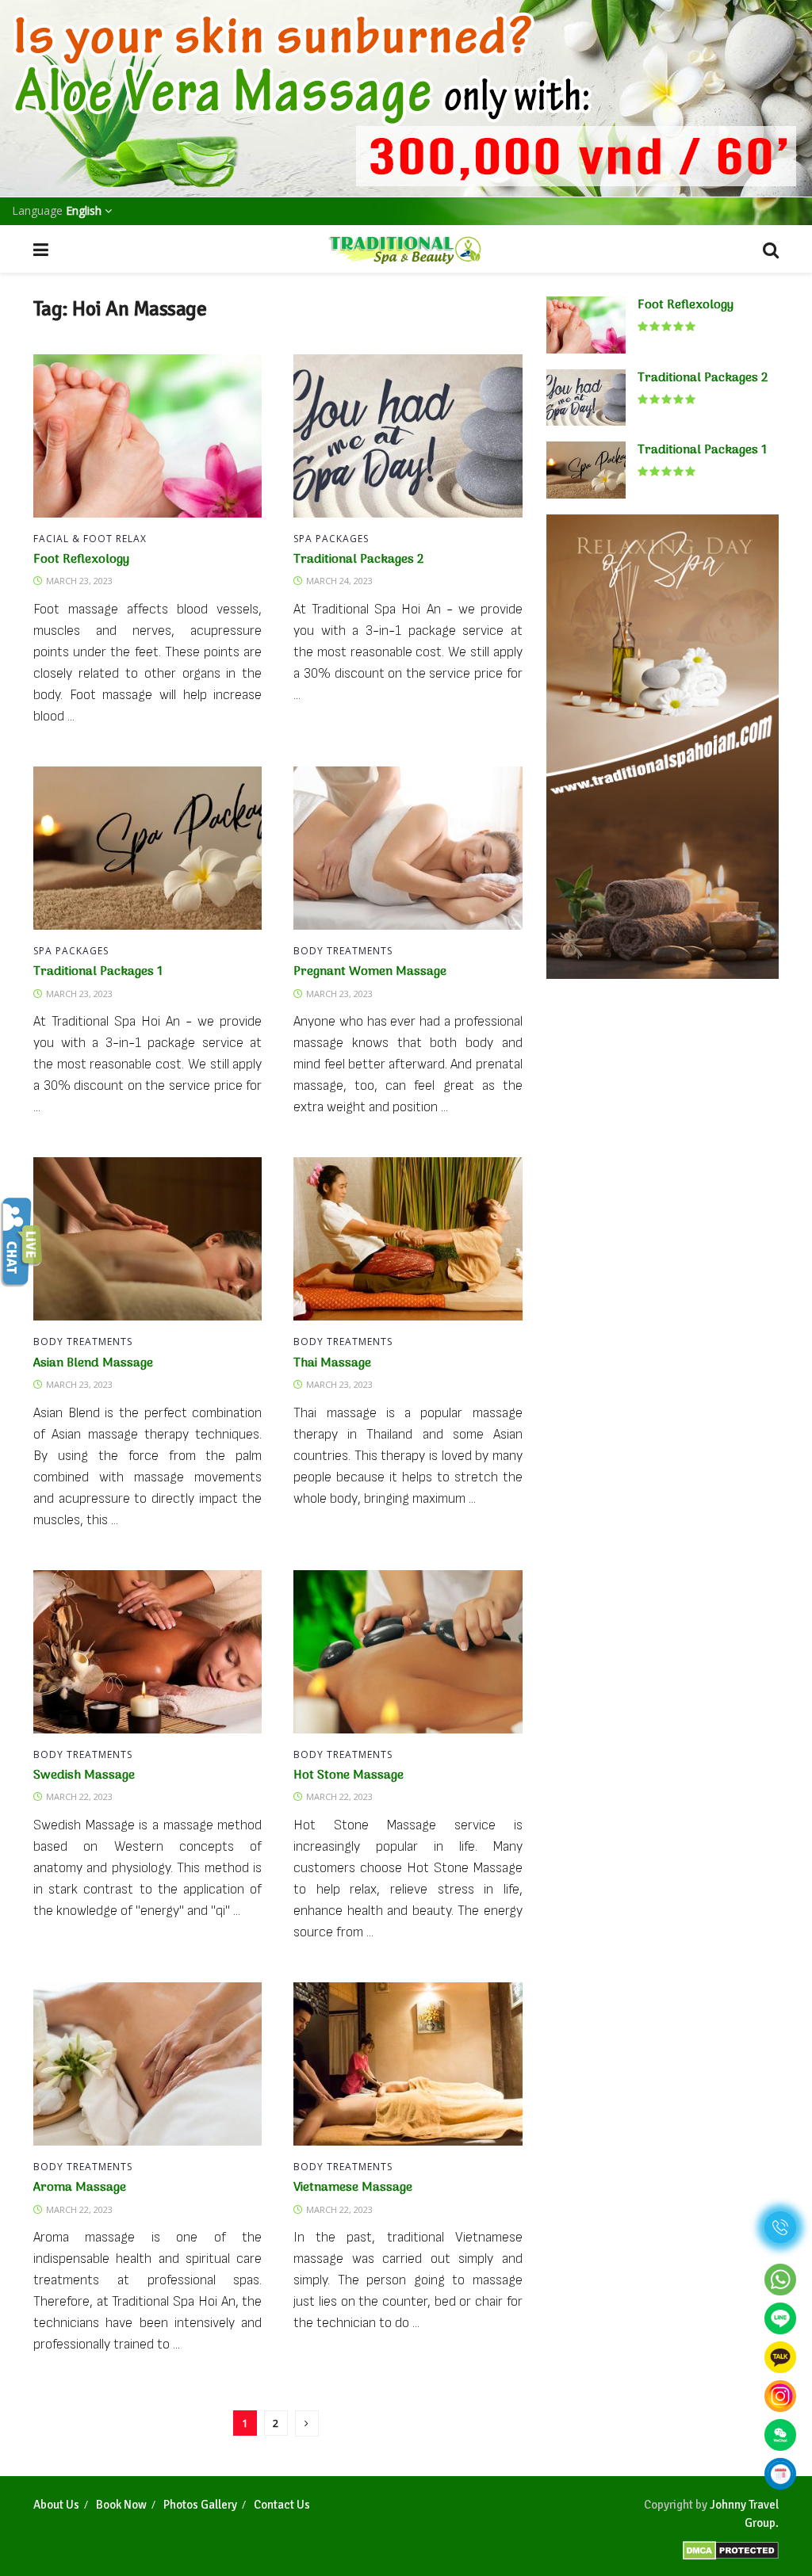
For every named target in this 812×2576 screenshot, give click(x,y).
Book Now (121, 2505)
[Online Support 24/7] (21, 1241)
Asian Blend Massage (93, 1363)
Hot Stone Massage (349, 1775)
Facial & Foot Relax (90, 539)
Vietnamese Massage (353, 2188)
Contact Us (282, 2505)
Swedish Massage (84, 1775)
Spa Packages (331, 539)
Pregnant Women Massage (370, 972)
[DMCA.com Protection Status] (731, 2545)
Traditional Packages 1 (98, 972)
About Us (56, 2505)
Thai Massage (332, 1363)
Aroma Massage (80, 2188)
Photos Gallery (200, 2505)
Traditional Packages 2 (358, 560)
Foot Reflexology (81, 560)
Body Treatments (343, 951)
